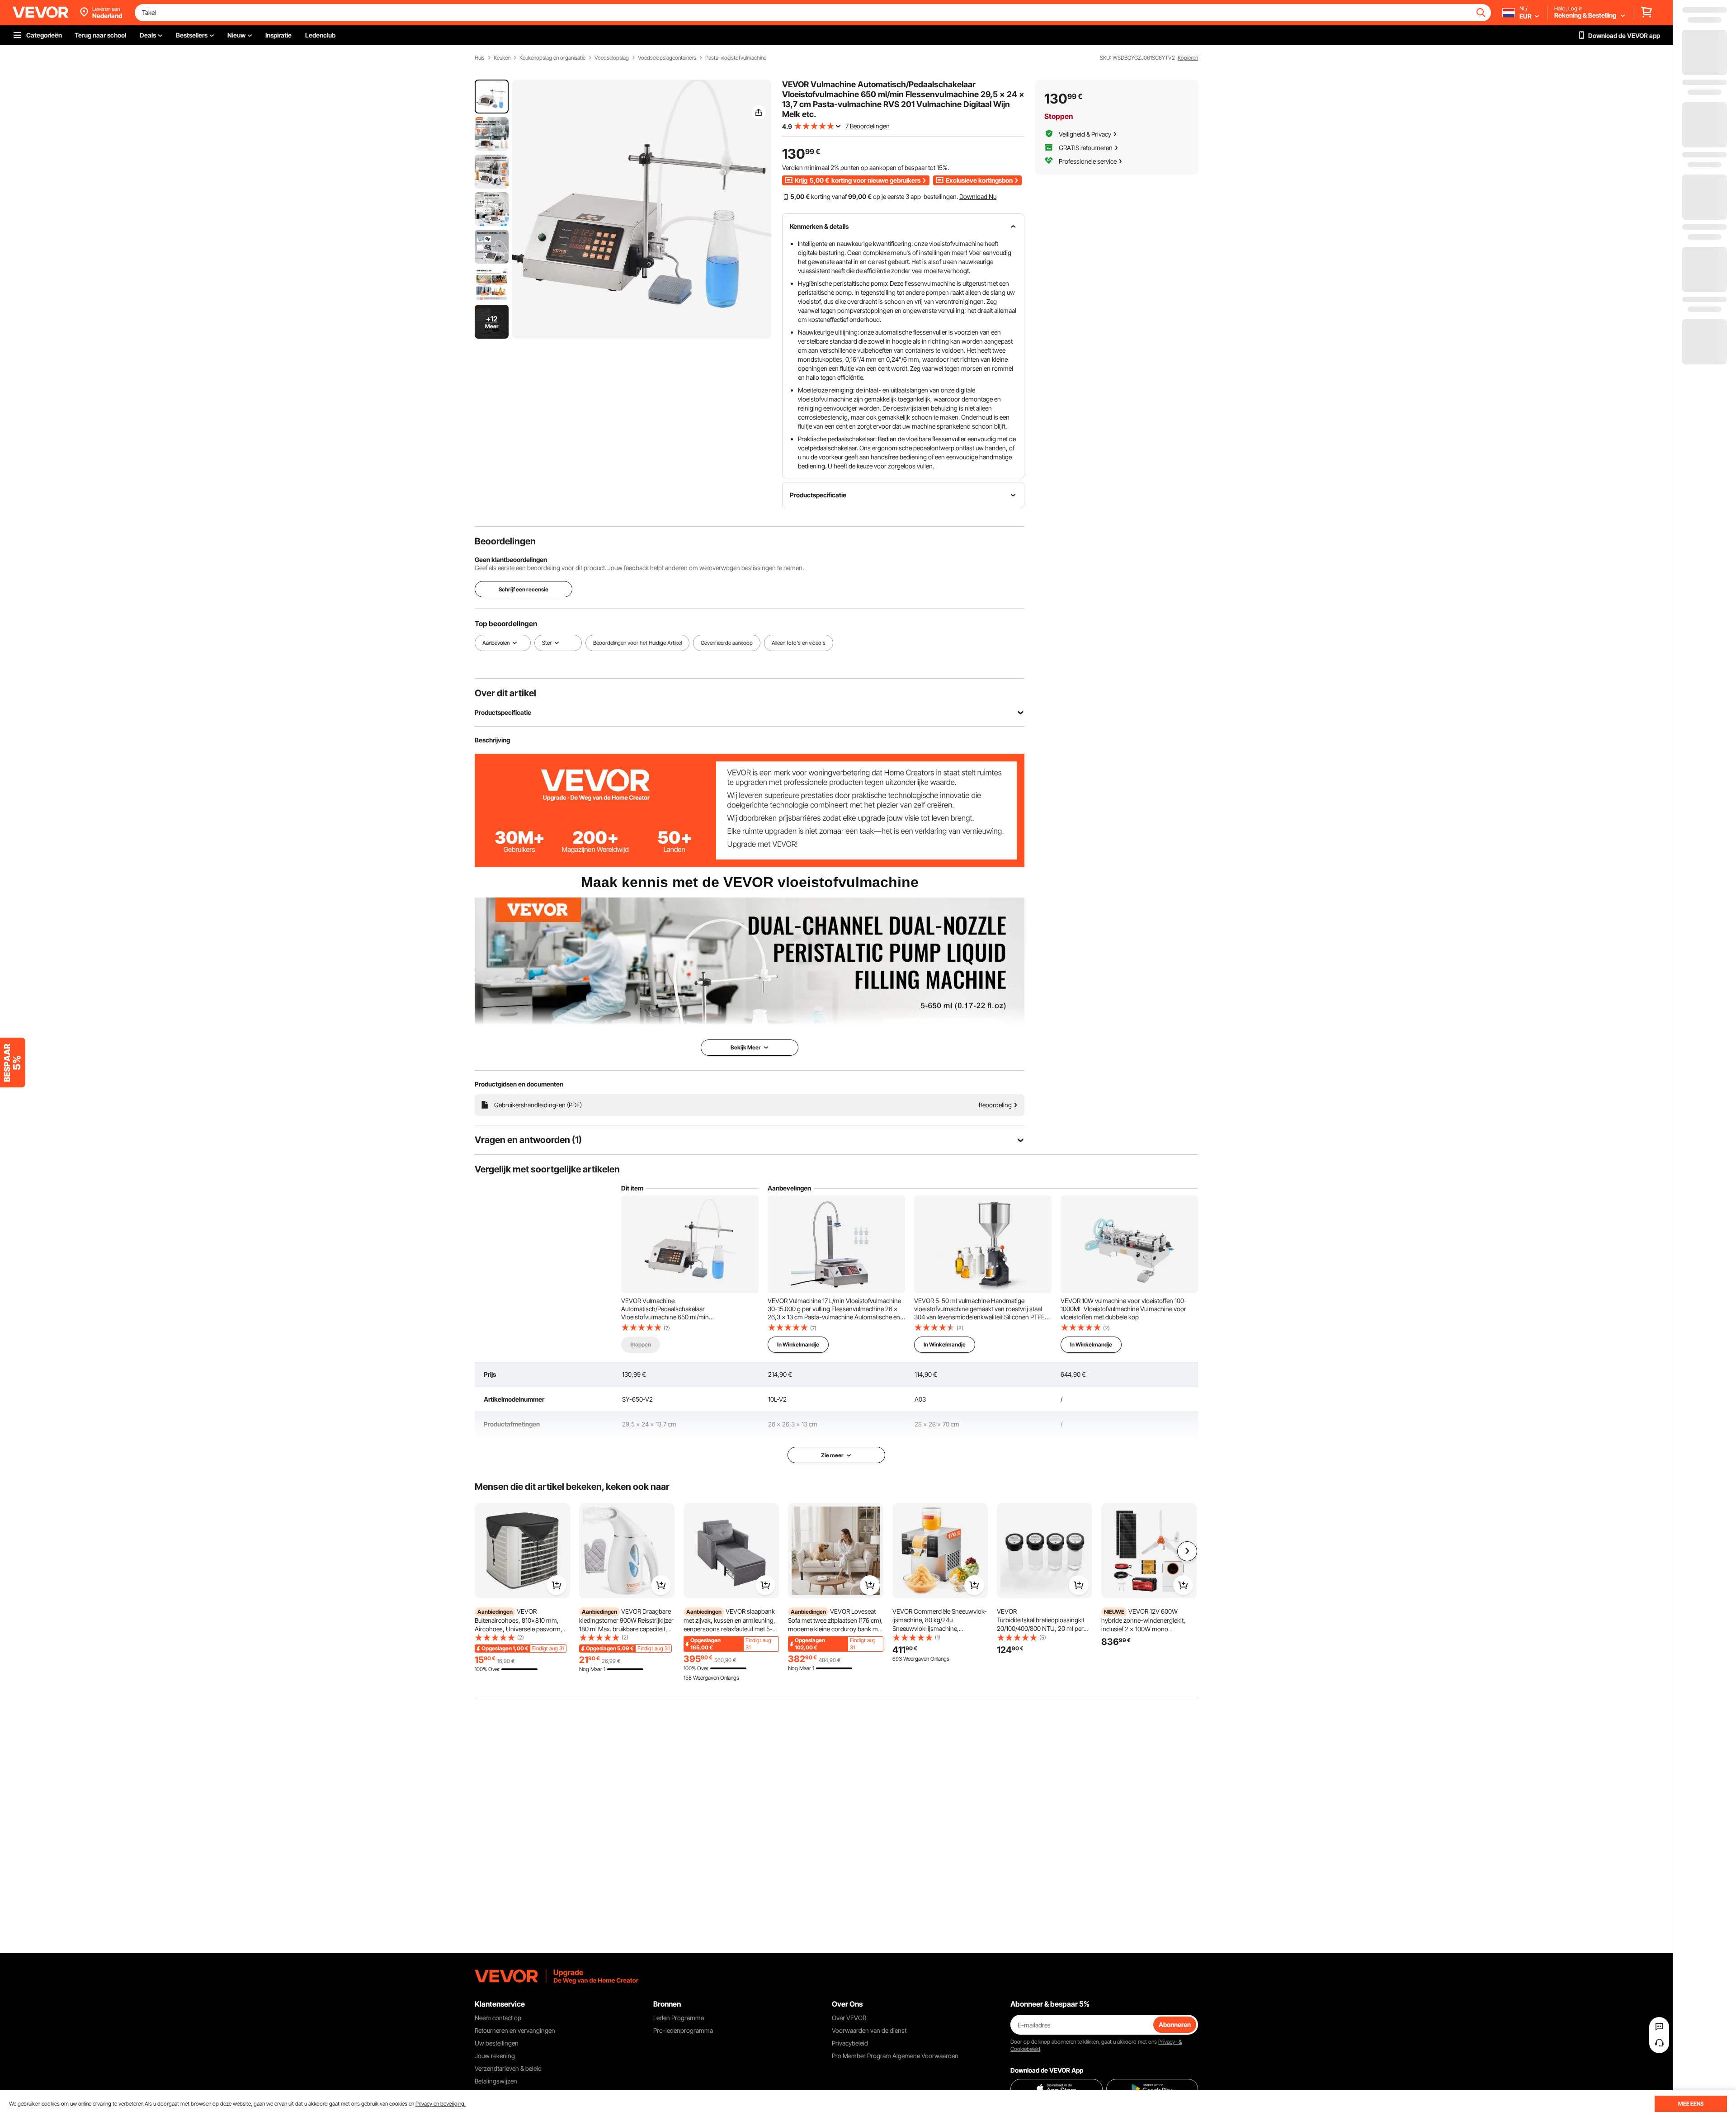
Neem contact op (498, 2018)
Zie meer (832, 1455)
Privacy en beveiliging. (441, 2104)
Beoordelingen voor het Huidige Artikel (637, 643)
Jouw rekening (495, 2056)
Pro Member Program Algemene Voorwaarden (895, 2056)
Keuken (502, 58)
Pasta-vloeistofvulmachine (736, 58)
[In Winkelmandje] (557, 1585)
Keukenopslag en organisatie (552, 58)
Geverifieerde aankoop (727, 643)
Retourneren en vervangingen (515, 2030)
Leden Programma (679, 2018)
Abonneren (1175, 2024)
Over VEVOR (849, 2018)
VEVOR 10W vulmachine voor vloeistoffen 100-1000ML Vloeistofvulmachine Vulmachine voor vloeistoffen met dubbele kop (1124, 1309)
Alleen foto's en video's (799, 643)
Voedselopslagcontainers (667, 58)
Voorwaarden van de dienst (869, 2030)
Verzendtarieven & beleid (508, 2068)
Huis (480, 58)
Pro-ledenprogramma (683, 2030)
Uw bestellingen (497, 2043)
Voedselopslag (612, 58)
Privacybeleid (850, 2043)
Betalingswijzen (496, 2081)
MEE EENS (1691, 2104)
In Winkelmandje (798, 1344)
